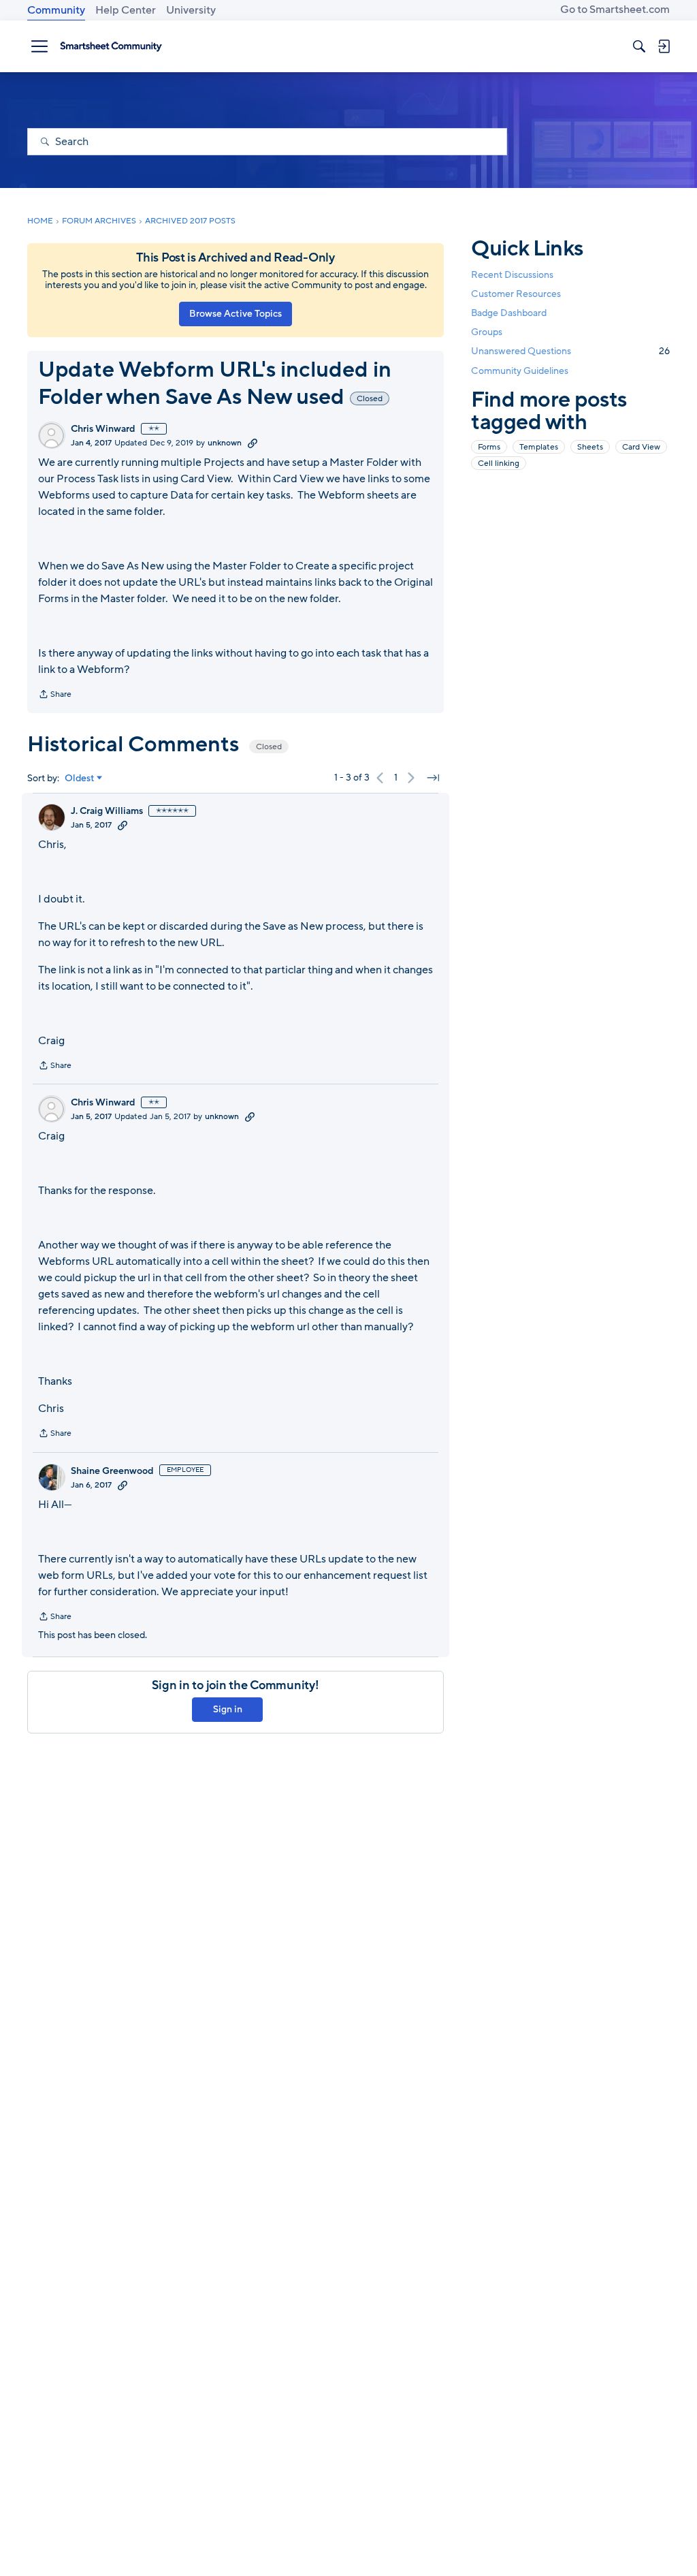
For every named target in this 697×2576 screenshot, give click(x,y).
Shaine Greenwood (112, 1471)
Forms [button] (489, 447)
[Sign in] (664, 46)
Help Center (126, 10)
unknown (225, 443)
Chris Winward (103, 429)
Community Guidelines (520, 371)
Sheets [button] (590, 447)
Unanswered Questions (570, 351)
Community (56, 10)
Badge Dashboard (509, 313)
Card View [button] (641, 447)
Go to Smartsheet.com (615, 10)
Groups (487, 332)
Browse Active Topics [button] (236, 314)
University (191, 10)
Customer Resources (516, 294)
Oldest (80, 779)
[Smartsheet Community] (111, 46)
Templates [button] (539, 447)
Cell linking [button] (499, 463)
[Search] (639, 46)
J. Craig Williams (107, 811)
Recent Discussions (512, 275)
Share (55, 695)
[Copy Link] (253, 443)
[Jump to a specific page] (433, 778)
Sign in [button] (228, 1709)
